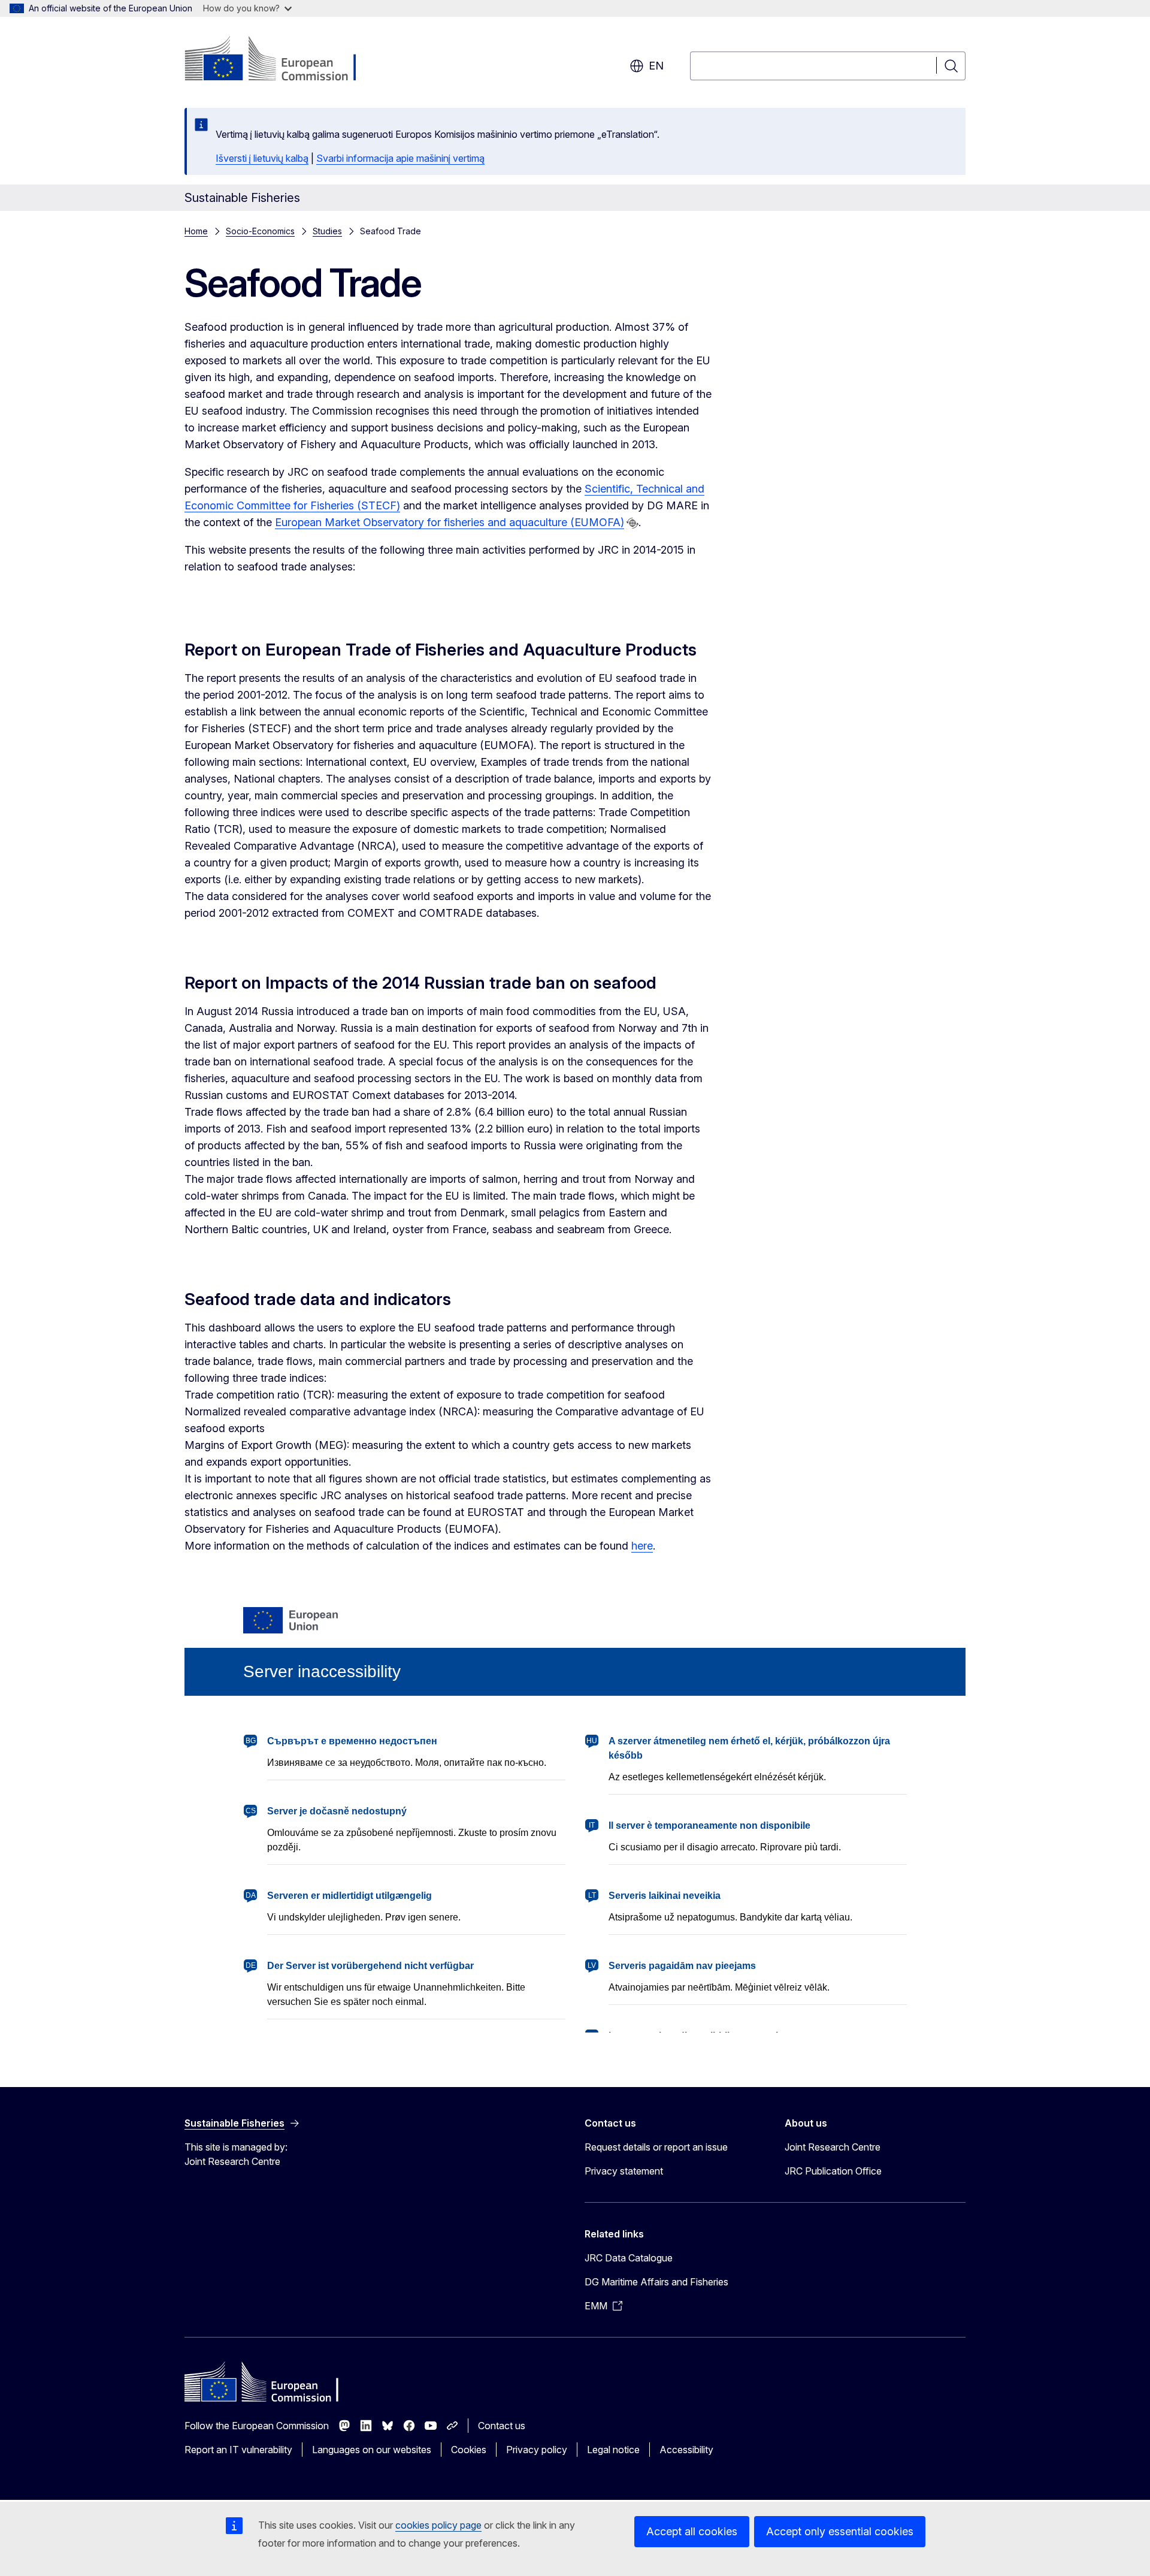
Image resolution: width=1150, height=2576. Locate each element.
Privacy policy (537, 2450)
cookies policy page (438, 2525)
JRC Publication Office (833, 2171)
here (642, 1546)
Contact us (502, 2426)
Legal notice (613, 2450)
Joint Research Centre (833, 2147)
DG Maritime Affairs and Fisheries (656, 2282)
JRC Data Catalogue (629, 2258)
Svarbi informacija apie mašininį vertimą (400, 158)
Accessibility (686, 2450)
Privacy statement (624, 2171)
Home (196, 231)
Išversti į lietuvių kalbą (262, 158)
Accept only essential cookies (840, 2531)
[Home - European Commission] (281, 60)
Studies (327, 231)
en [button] (656, 66)
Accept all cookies (692, 2531)
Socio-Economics (260, 231)
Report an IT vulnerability (238, 2450)
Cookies (469, 2450)
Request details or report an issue (656, 2147)
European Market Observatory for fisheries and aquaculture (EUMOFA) (450, 522)
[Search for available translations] (632, 523)
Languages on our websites (372, 2450)
